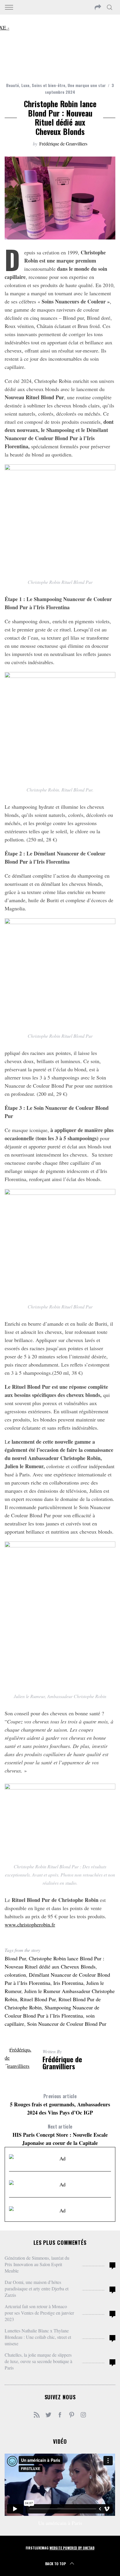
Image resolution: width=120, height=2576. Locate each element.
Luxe (25, 85)
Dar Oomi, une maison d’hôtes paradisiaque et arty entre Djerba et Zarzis (37, 2288)
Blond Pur (15, 1958)
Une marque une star (87, 85)
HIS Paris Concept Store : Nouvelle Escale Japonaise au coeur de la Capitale (60, 2135)
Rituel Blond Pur (38, 1999)
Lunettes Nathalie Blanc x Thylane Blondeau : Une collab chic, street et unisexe (38, 2337)
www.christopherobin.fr (30, 1924)
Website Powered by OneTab (72, 2548)
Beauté (13, 85)
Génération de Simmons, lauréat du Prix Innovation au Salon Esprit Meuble (37, 2264)
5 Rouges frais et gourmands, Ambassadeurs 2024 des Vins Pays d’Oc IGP (60, 2104)
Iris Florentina (68, 1983)
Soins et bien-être (48, 85)
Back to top (55, 2564)
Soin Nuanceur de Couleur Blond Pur (67, 2024)
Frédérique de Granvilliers (63, 144)
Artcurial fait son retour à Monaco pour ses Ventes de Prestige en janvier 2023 (39, 2313)
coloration (15, 1975)
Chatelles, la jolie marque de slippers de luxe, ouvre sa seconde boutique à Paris (38, 2361)
